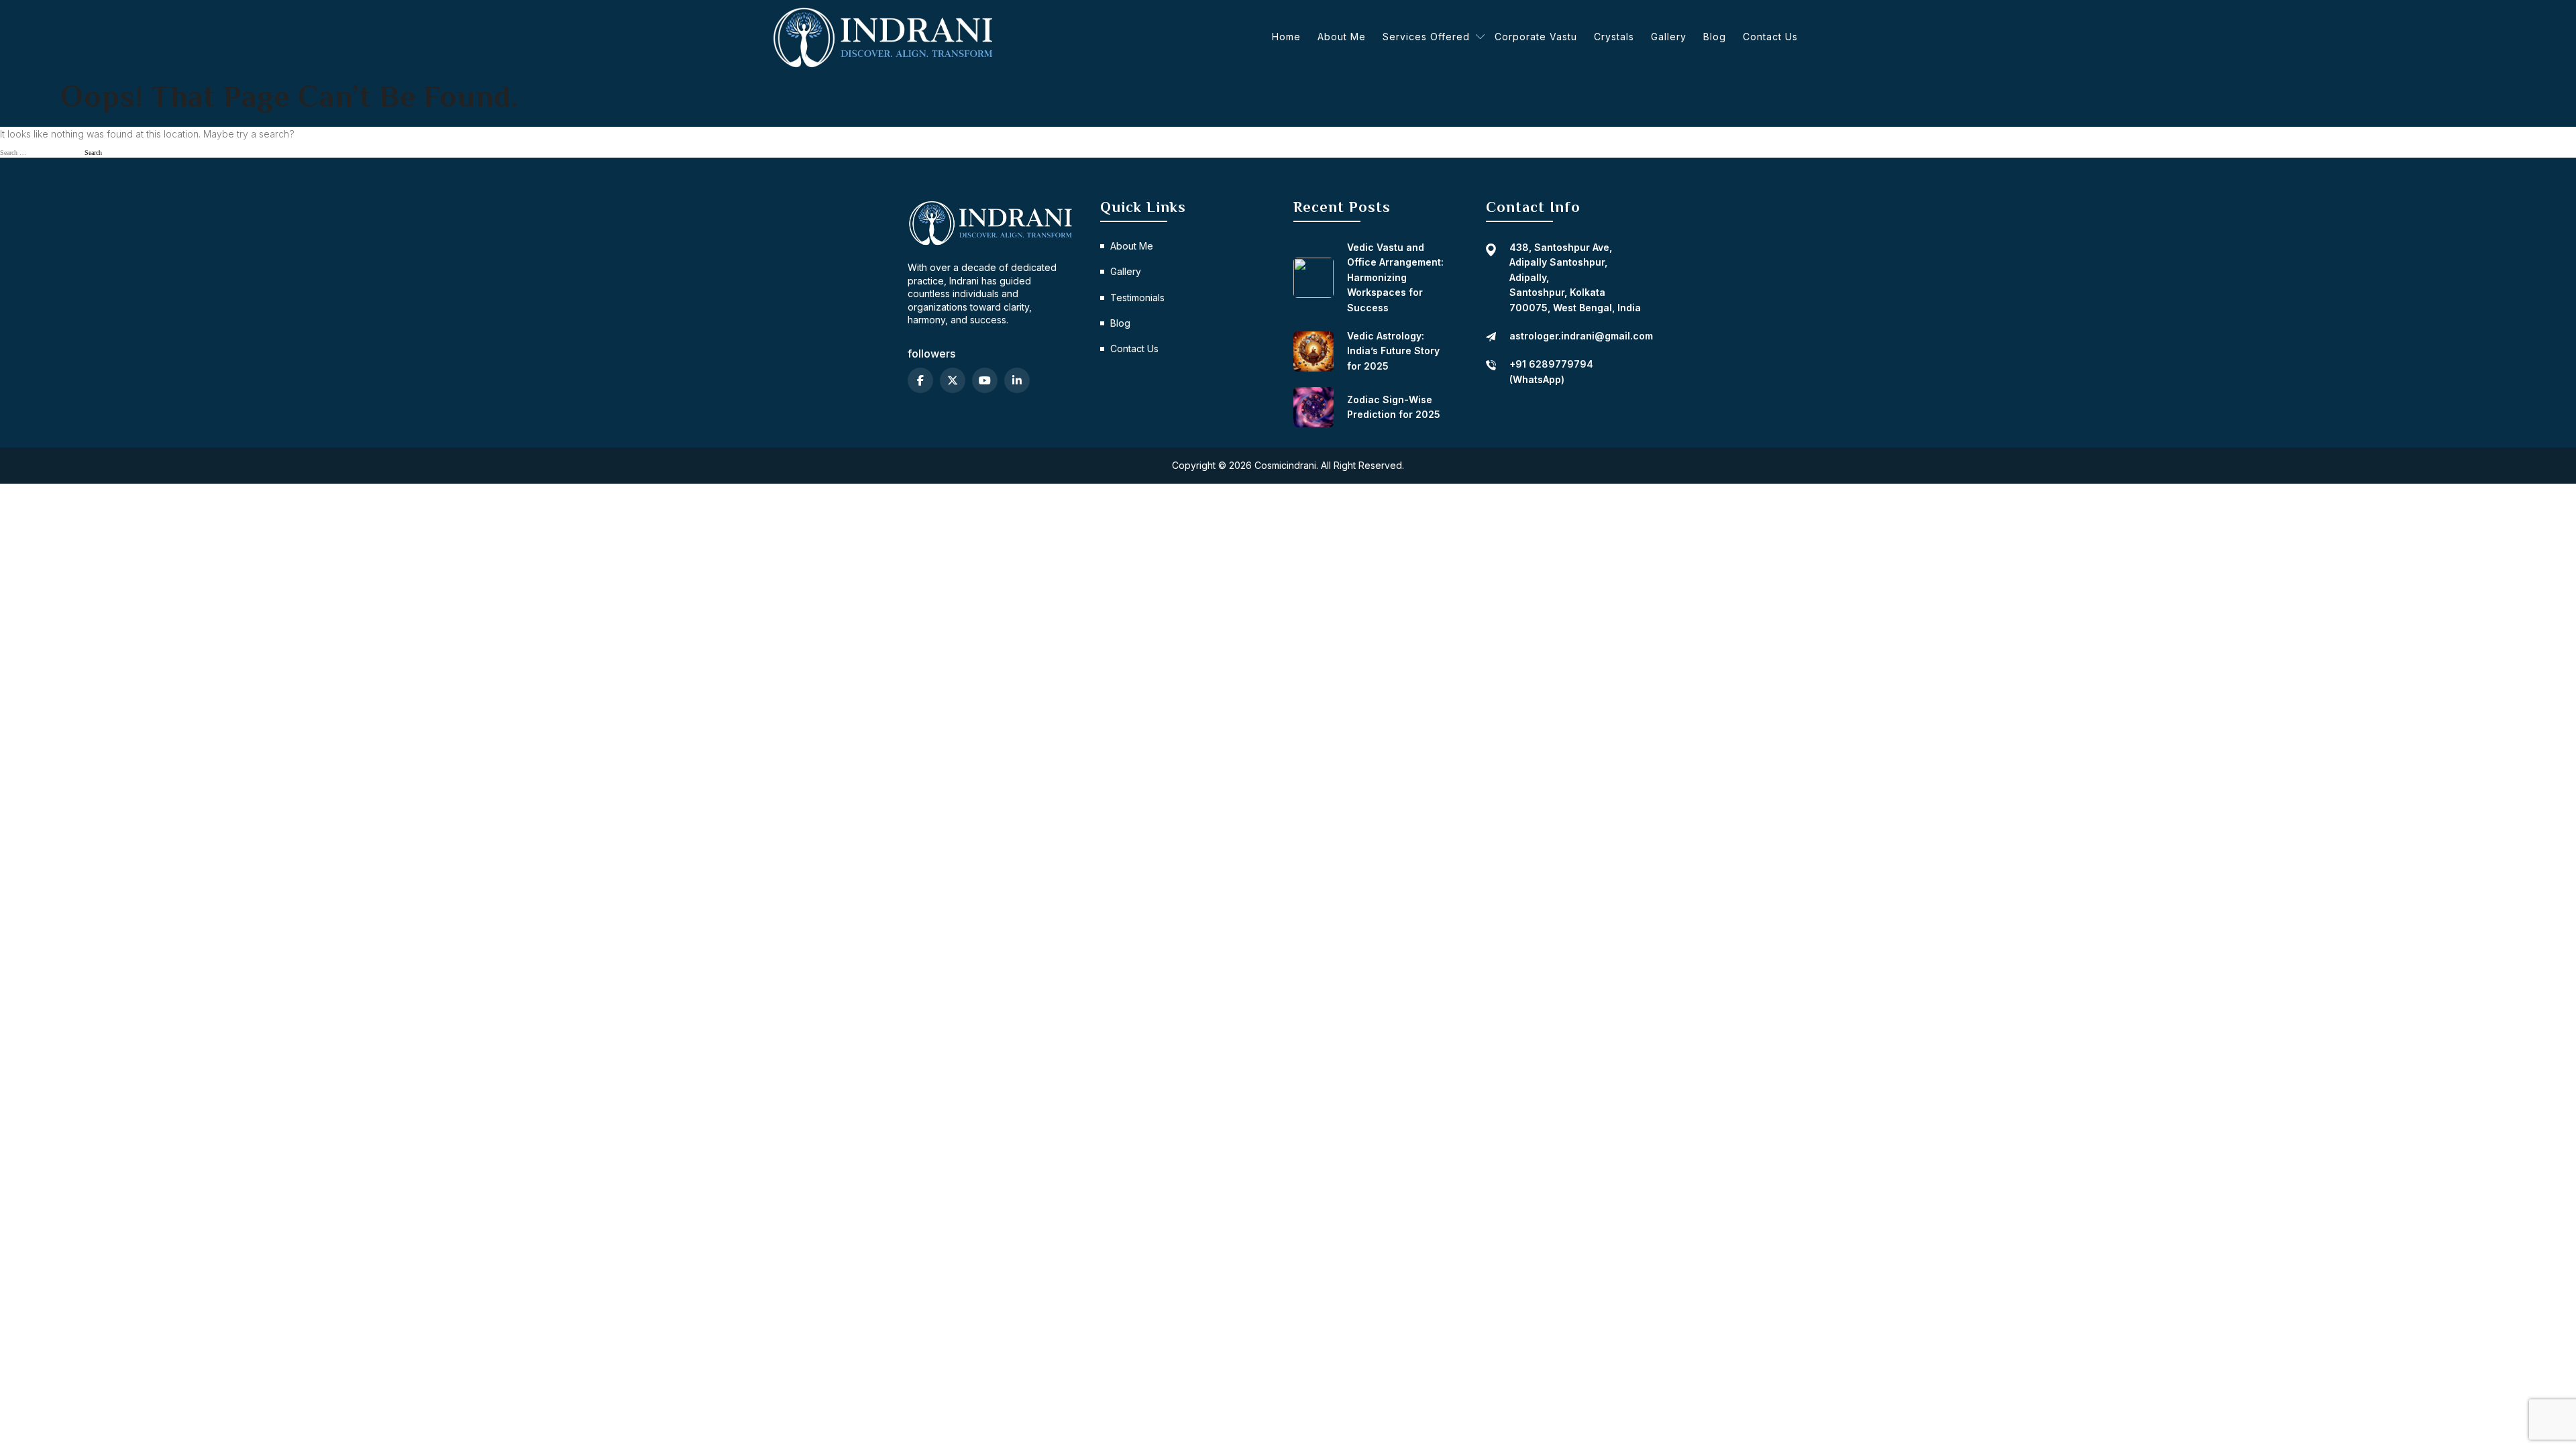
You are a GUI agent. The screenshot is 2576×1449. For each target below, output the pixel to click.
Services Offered (1426, 37)
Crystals (1614, 37)
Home (1286, 37)
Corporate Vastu (1536, 37)
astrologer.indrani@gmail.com (1581, 336)
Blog (1715, 37)
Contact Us (1770, 37)
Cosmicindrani (1285, 465)
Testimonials (1137, 298)
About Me (1342, 37)
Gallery (1669, 37)
